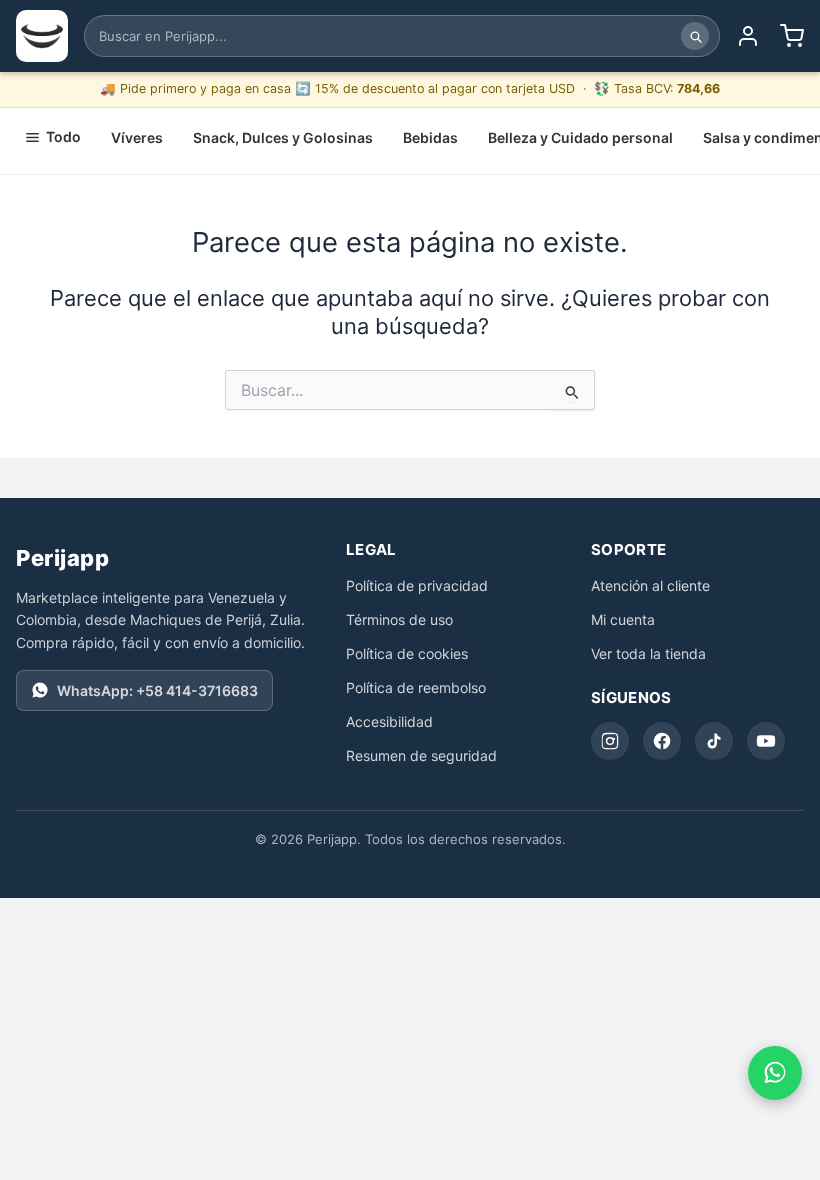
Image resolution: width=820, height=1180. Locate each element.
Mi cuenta (623, 619)
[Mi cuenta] (748, 36)
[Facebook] (662, 741)
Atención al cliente (650, 585)
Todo (63, 136)
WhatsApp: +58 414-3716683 (157, 690)
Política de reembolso (416, 687)
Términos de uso (399, 619)
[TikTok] (714, 741)
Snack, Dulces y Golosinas (283, 137)
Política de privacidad (417, 585)
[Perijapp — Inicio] (42, 36)
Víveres (137, 137)
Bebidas (430, 137)
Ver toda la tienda (648, 653)
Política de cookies (407, 653)
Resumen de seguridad (421, 755)
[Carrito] (792, 36)
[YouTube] (766, 741)
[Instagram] (610, 741)
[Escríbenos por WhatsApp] (775, 1073)
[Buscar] (695, 36)
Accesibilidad (389, 721)
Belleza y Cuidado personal (580, 137)
